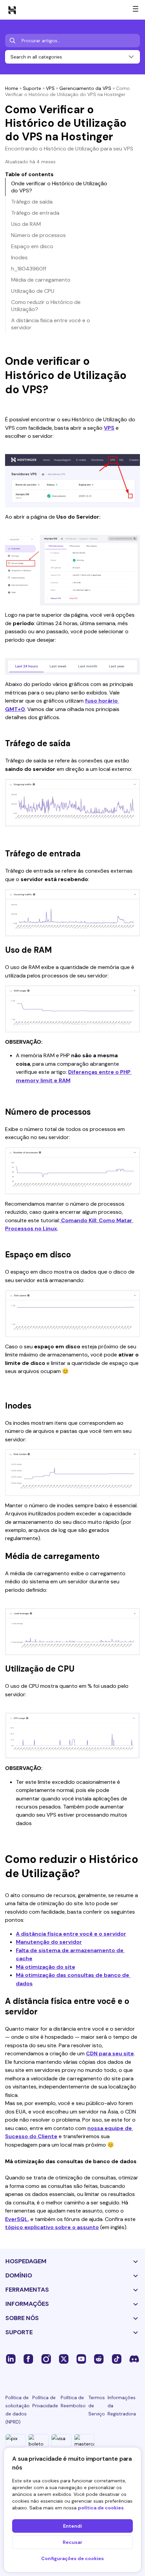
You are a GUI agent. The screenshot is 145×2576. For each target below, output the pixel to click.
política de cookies (101, 2508)
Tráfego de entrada (35, 213)
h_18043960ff (29, 269)
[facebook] (28, 2359)
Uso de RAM (26, 224)
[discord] (134, 2359)
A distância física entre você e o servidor (71, 1934)
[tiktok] (117, 2359)
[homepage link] (12, 10)
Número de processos (38, 235)
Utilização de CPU (33, 291)
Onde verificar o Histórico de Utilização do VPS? (59, 187)
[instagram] (46, 2359)
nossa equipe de (110, 2128)
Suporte (32, 88)
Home (12, 88)
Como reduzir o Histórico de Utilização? (46, 306)
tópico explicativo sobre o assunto (52, 2227)
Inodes (19, 257)
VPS (50, 88)
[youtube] (81, 2359)
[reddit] (99, 2359)
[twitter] (64, 2359)
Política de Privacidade (45, 2402)
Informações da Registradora (122, 2406)
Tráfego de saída (32, 202)
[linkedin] (11, 2359)
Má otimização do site (46, 1967)
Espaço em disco (32, 246)
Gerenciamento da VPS (85, 88)
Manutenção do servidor (49, 1942)
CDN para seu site (110, 2053)
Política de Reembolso (73, 2402)
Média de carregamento (41, 280)
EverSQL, (17, 2219)
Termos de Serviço (97, 2406)
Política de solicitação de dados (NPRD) (18, 2410)
